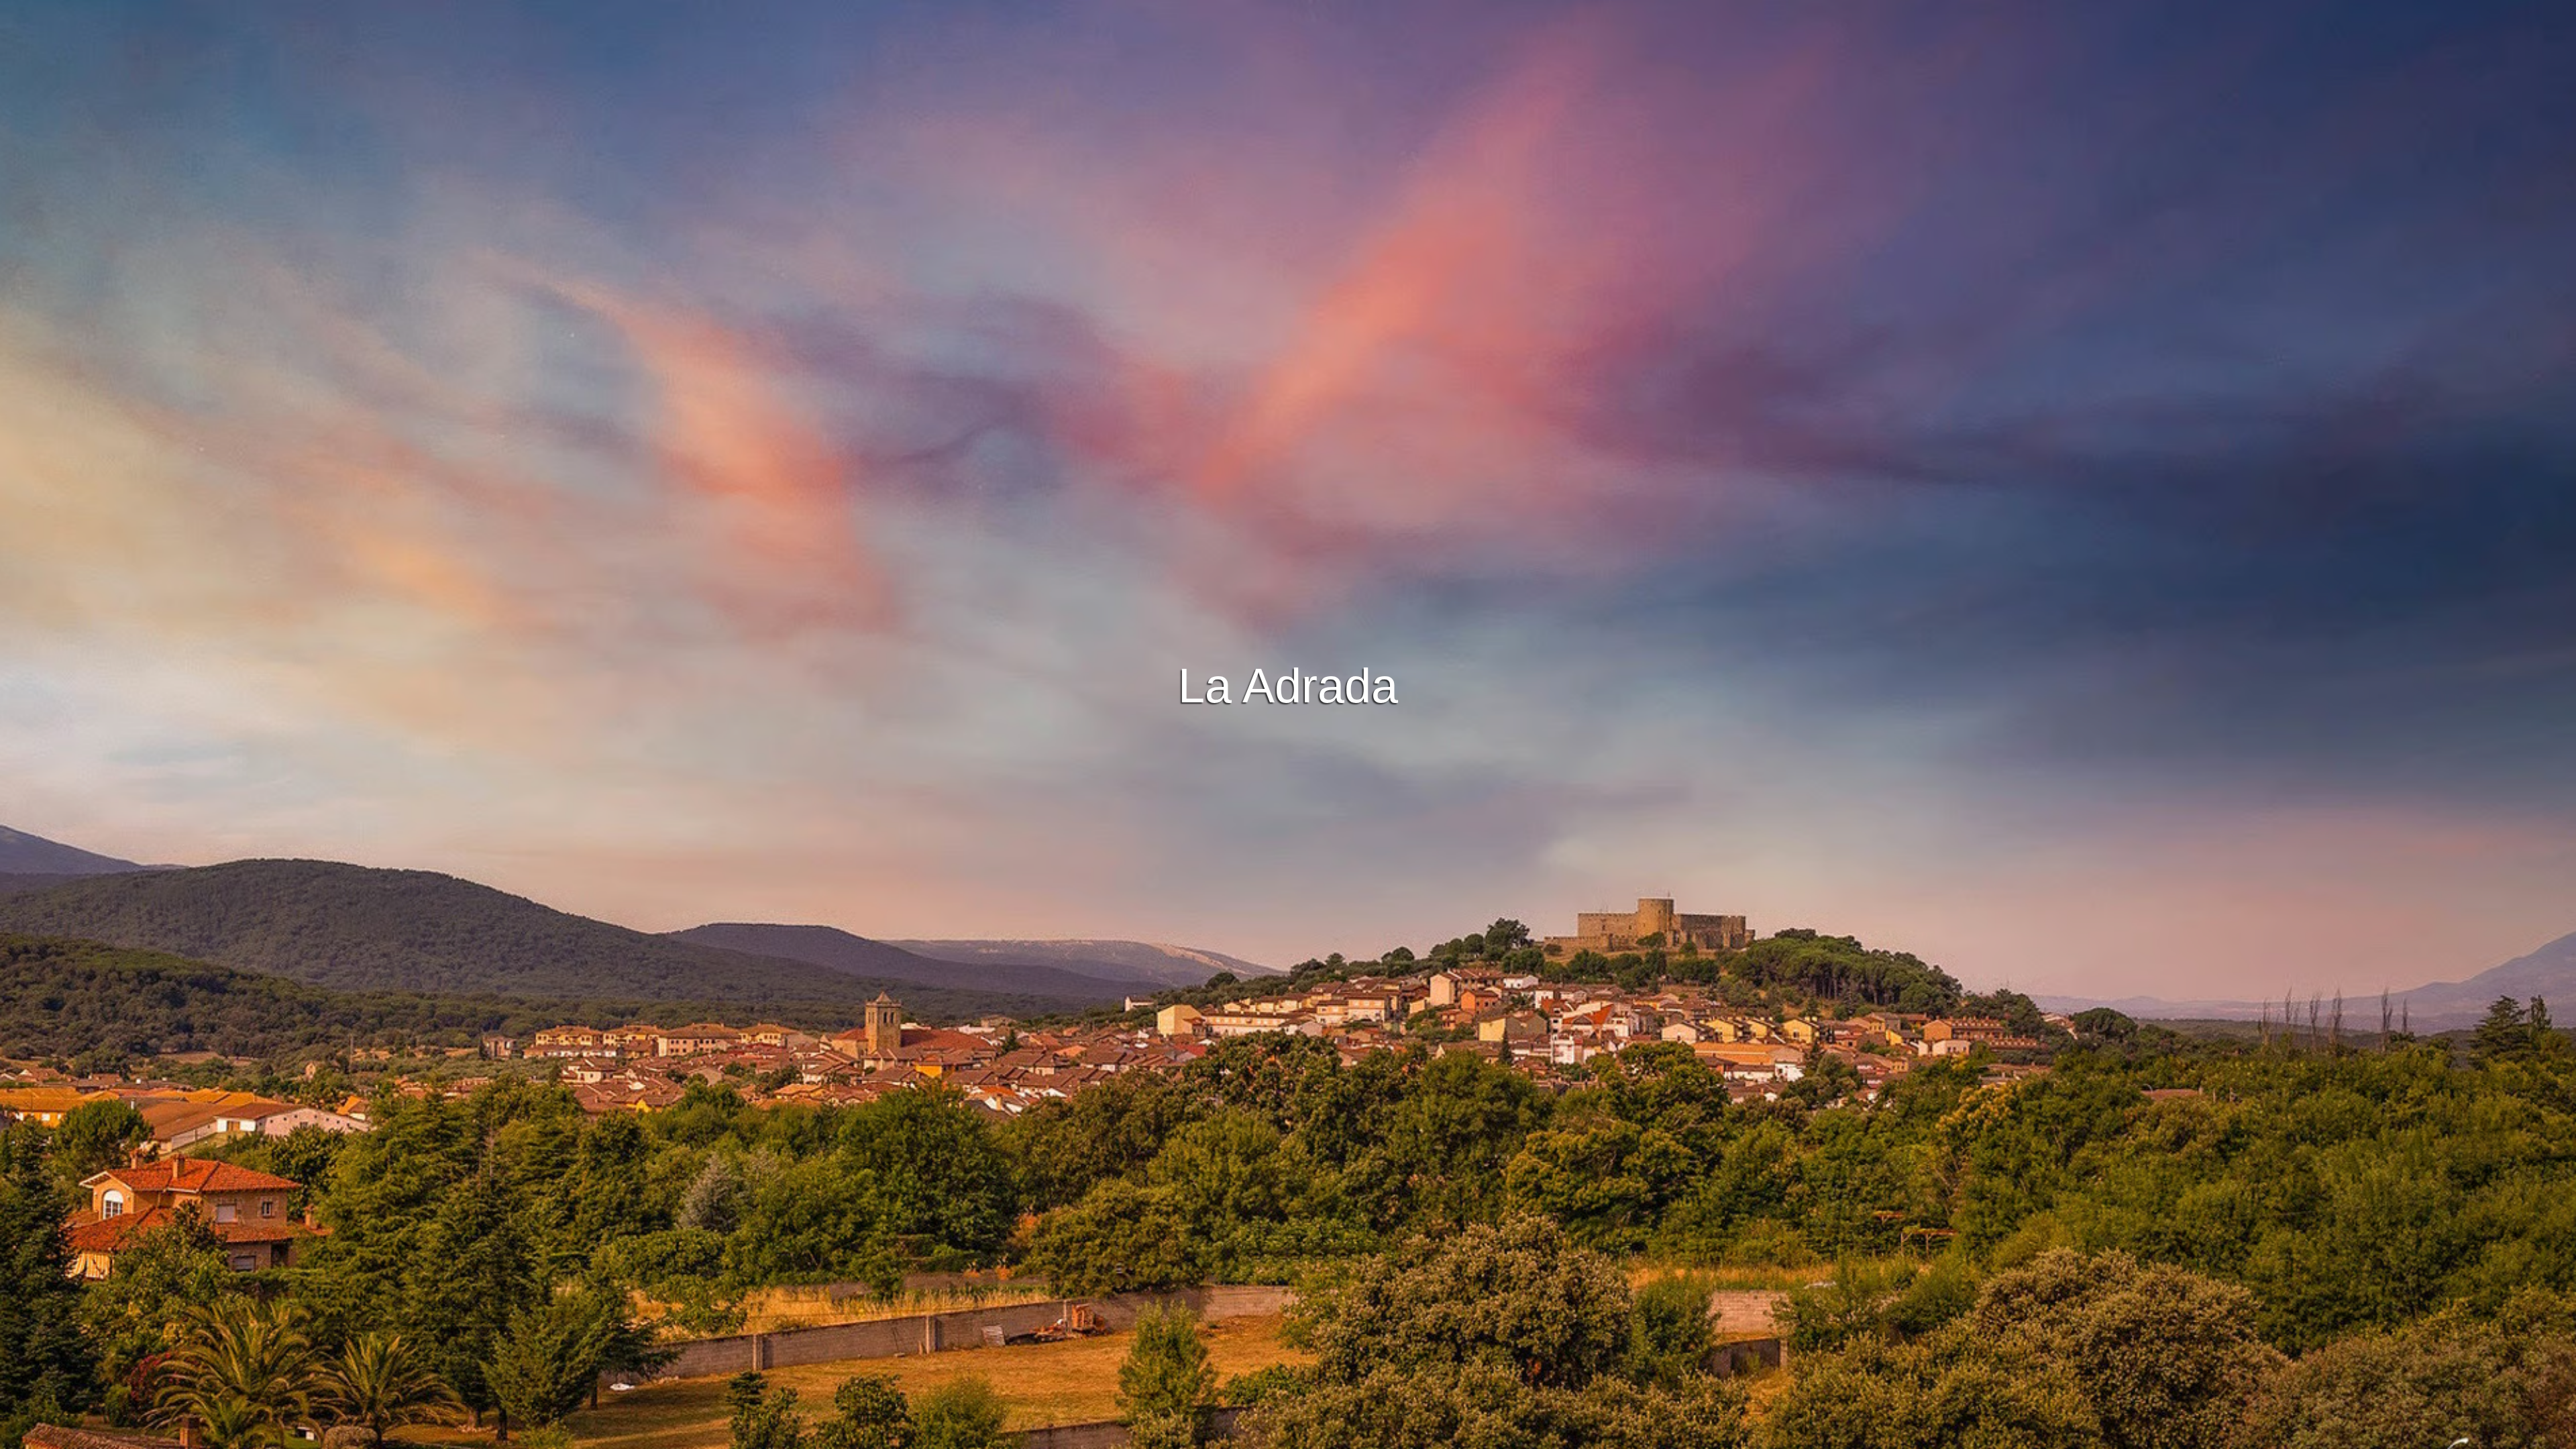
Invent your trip (1288, 490)
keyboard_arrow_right (2324, 757)
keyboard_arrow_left (252, 757)
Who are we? (1361, 1437)
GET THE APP (1253, 527)
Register (1331, 527)
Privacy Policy (1289, 1437)
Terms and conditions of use (1187, 1437)
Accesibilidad (1431, 1437)
